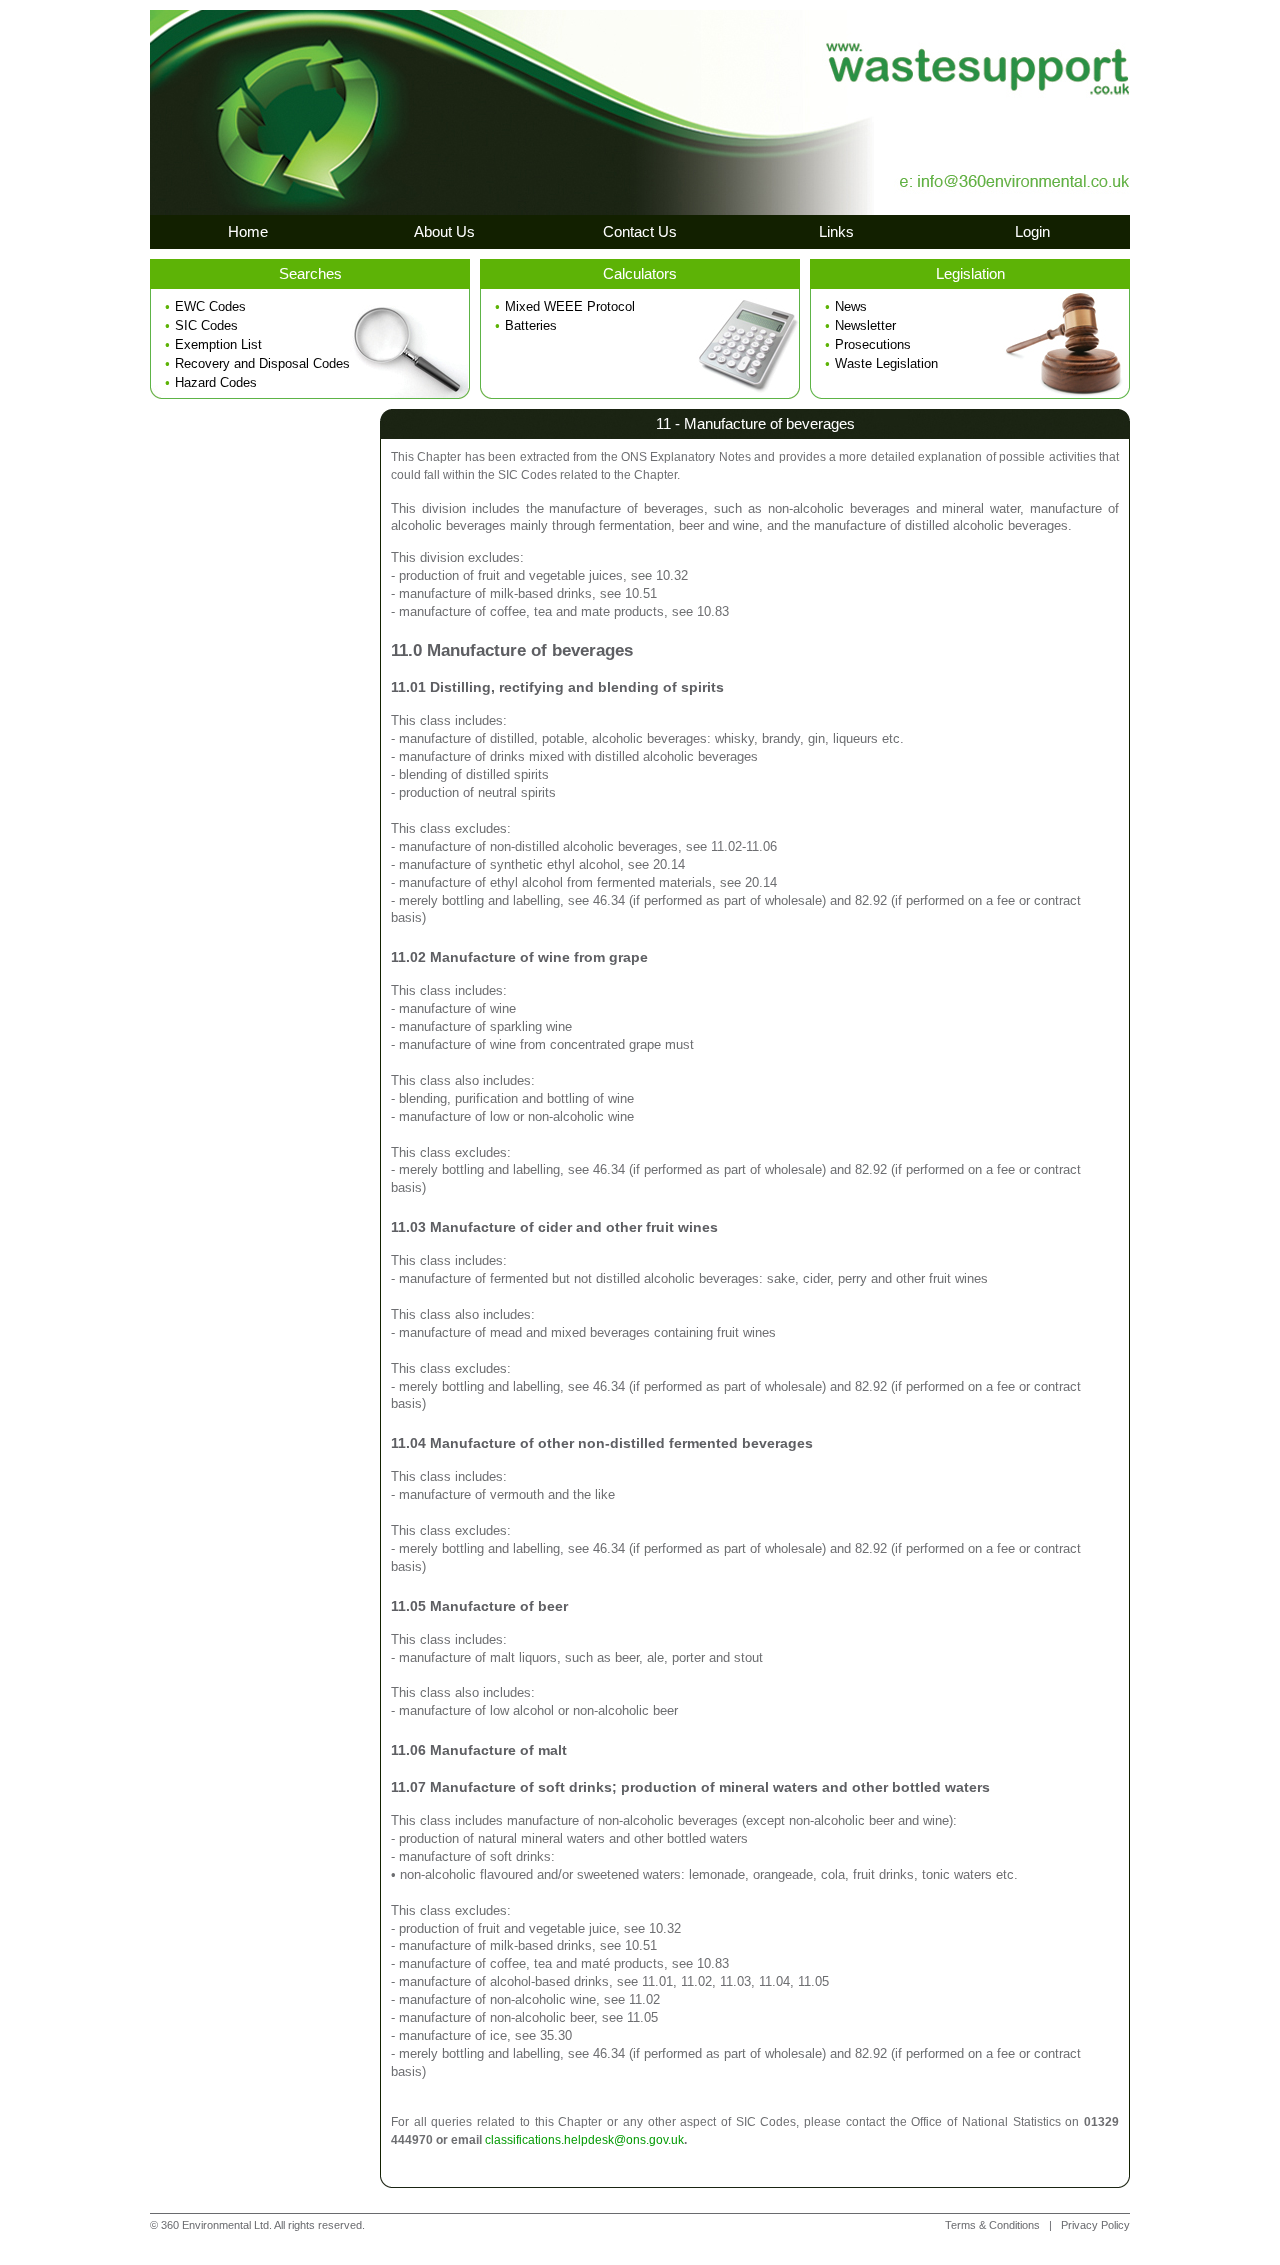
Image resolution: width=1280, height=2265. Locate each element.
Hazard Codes (216, 382)
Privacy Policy (1095, 2225)
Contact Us (640, 231)
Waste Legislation (886, 363)
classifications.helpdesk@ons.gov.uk (584, 2140)
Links (836, 231)
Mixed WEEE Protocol (570, 306)
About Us (444, 231)
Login (1032, 231)
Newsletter (865, 325)
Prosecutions (873, 344)
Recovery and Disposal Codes (262, 363)
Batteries (531, 325)
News (851, 306)
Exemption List (218, 344)
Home (248, 231)
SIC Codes (206, 325)
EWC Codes (210, 306)
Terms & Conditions (992, 2225)
